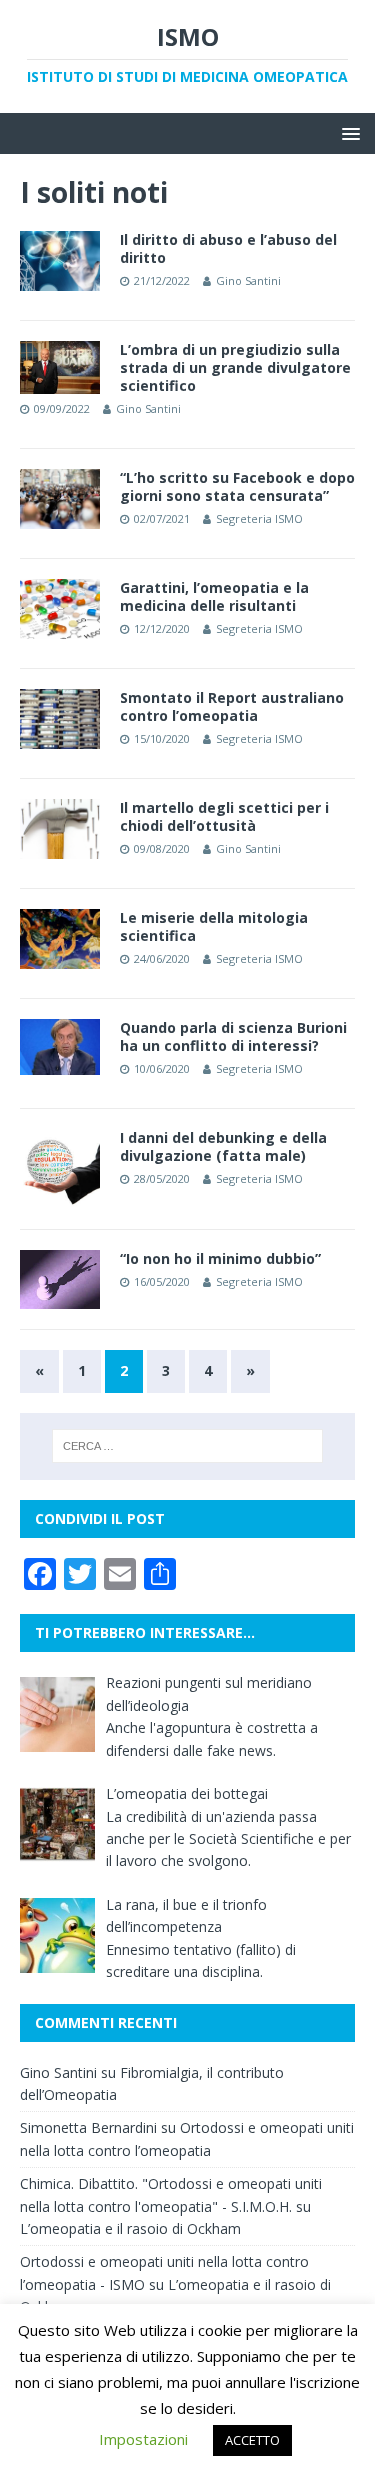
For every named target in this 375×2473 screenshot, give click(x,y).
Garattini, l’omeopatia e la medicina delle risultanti (214, 596)
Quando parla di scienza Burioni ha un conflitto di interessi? (233, 1036)
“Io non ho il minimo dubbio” (220, 1258)
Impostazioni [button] (143, 2439)
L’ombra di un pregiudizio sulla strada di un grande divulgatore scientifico (235, 367)
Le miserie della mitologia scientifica (214, 926)
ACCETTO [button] (252, 2440)
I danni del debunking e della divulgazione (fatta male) (223, 1146)
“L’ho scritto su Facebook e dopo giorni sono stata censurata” (237, 486)
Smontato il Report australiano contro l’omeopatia (232, 706)
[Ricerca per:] (188, 1446)
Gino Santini (248, 280)
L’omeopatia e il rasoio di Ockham (130, 2228)
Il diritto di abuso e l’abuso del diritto (228, 248)
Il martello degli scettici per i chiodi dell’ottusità (224, 816)
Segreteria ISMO (259, 518)
